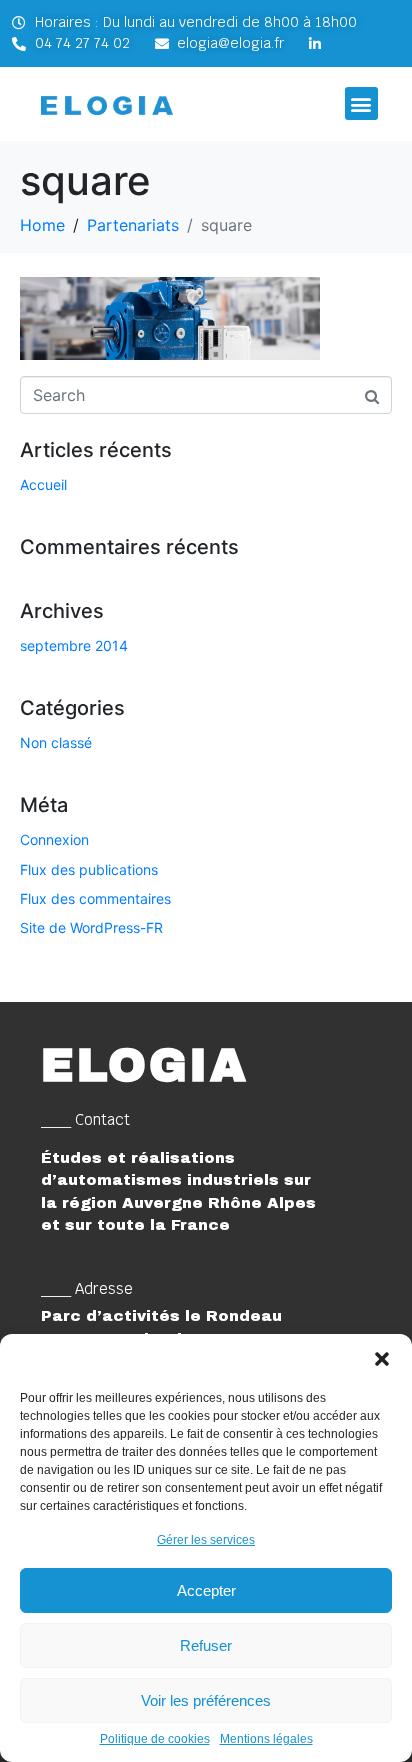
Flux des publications (89, 869)
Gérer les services (206, 1540)
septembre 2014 (74, 645)
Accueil (43, 484)
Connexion (54, 839)
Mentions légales (266, 1739)
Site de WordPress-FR (91, 927)
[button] (382, 1359)
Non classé (56, 742)
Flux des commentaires (95, 898)
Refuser (206, 1645)
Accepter (206, 1590)
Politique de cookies (155, 1739)
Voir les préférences (206, 1700)
